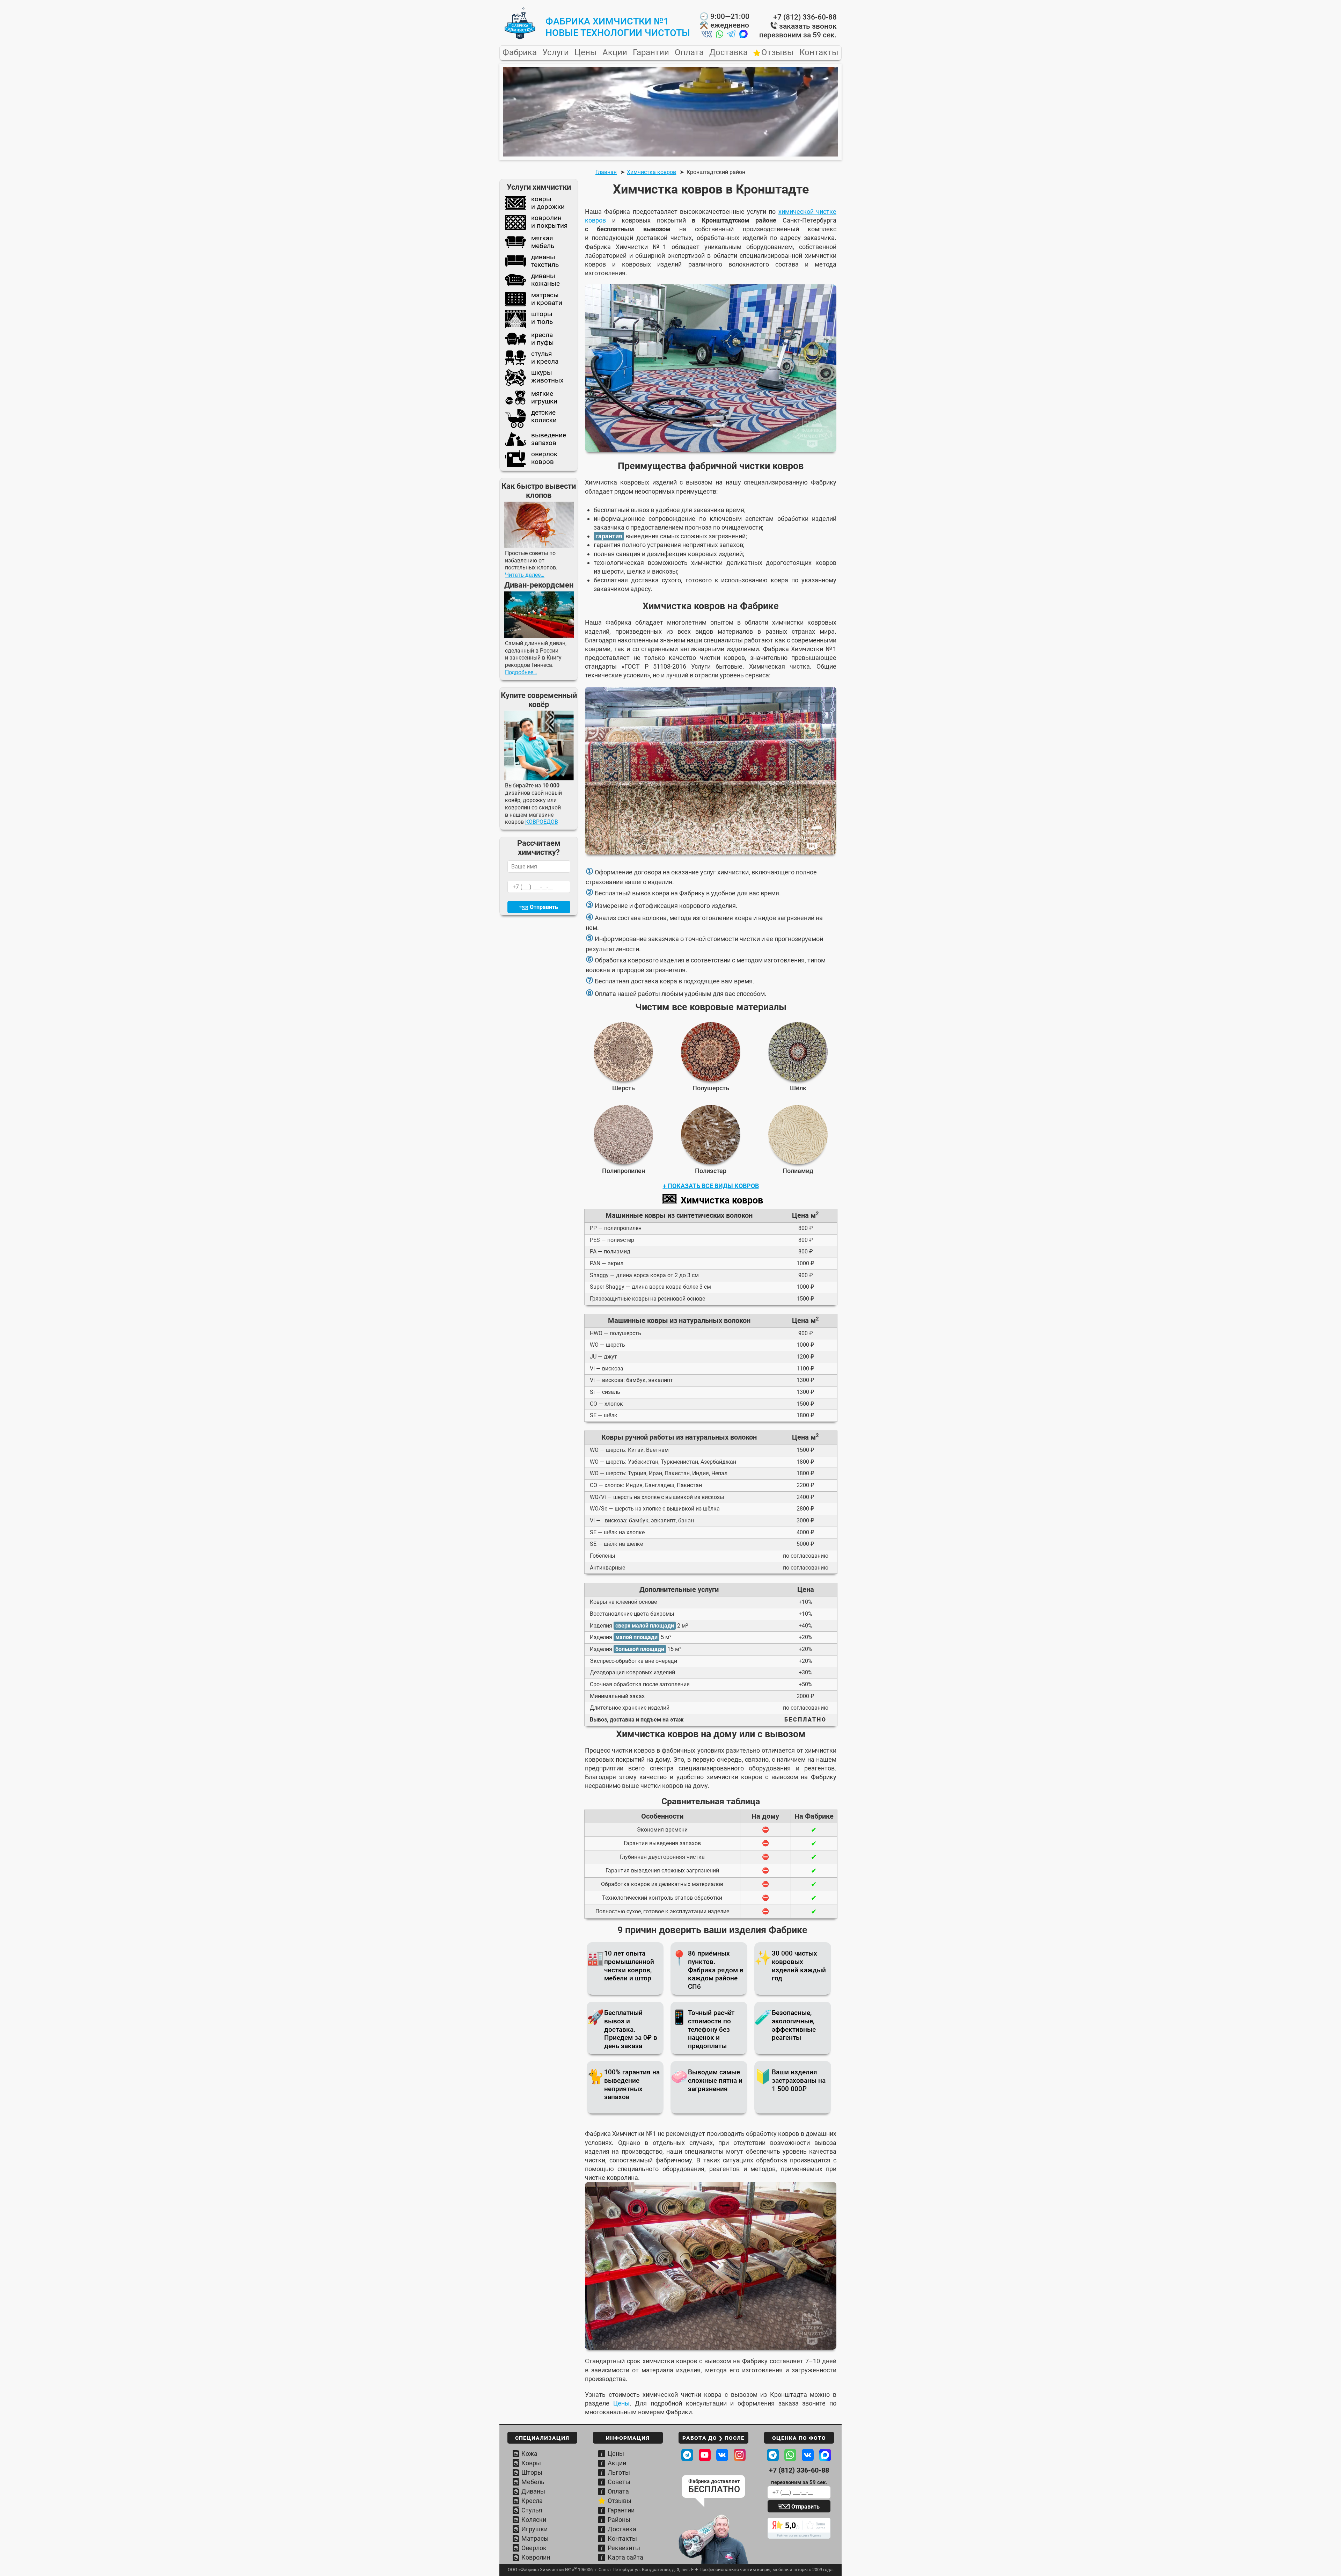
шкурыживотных (547, 377)
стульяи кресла (545, 358)
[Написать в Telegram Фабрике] (773, 2455)
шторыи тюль (542, 318)
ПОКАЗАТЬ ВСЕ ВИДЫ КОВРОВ (713, 1186)
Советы (619, 2482)
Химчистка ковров (722, 1200)
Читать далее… (525, 575)
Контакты (819, 53)
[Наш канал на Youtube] (705, 2455)
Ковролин (536, 2557)
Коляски (534, 2520)
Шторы (532, 2472)
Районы (619, 2520)
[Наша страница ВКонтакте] (722, 2455)
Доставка (728, 53)
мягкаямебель (543, 242)
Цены (586, 53)
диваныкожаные (545, 280)
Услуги (556, 53)
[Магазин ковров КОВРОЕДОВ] (539, 745)
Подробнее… (521, 672)
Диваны (533, 2491)
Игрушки (534, 2529)
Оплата (689, 53)
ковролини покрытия (549, 222)
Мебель (533, 2482)
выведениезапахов (549, 439)
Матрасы (535, 2538)
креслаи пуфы (543, 339)
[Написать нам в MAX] (743, 35)
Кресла (532, 2501)
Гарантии (651, 53)
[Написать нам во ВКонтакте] (707, 35)
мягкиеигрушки (544, 398)
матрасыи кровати (547, 299)
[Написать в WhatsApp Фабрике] (790, 2455)
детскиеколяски (544, 416)
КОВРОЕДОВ (542, 822)
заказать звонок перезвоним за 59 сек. (798, 31)
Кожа (529, 2454)
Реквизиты (624, 2548)
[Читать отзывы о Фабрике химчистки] (799, 2528)
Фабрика (520, 53)
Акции (615, 53)
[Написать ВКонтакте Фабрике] (808, 2455)
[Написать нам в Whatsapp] (720, 35)
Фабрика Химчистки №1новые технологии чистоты (618, 27)
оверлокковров (544, 458)
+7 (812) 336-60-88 (805, 17)
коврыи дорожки (548, 203)
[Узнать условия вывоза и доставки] (713, 2540)
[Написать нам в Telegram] (731, 35)
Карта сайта (625, 2557)
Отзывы (778, 53)
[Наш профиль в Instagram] (740, 2455)
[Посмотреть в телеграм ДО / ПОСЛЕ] (687, 2455)
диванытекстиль (545, 261)
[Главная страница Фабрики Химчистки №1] (520, 38)
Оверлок (534, 2548)
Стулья (532, 2510)
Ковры (531, 2463)
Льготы (619, 2472)
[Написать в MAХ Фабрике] (825, 2455)
